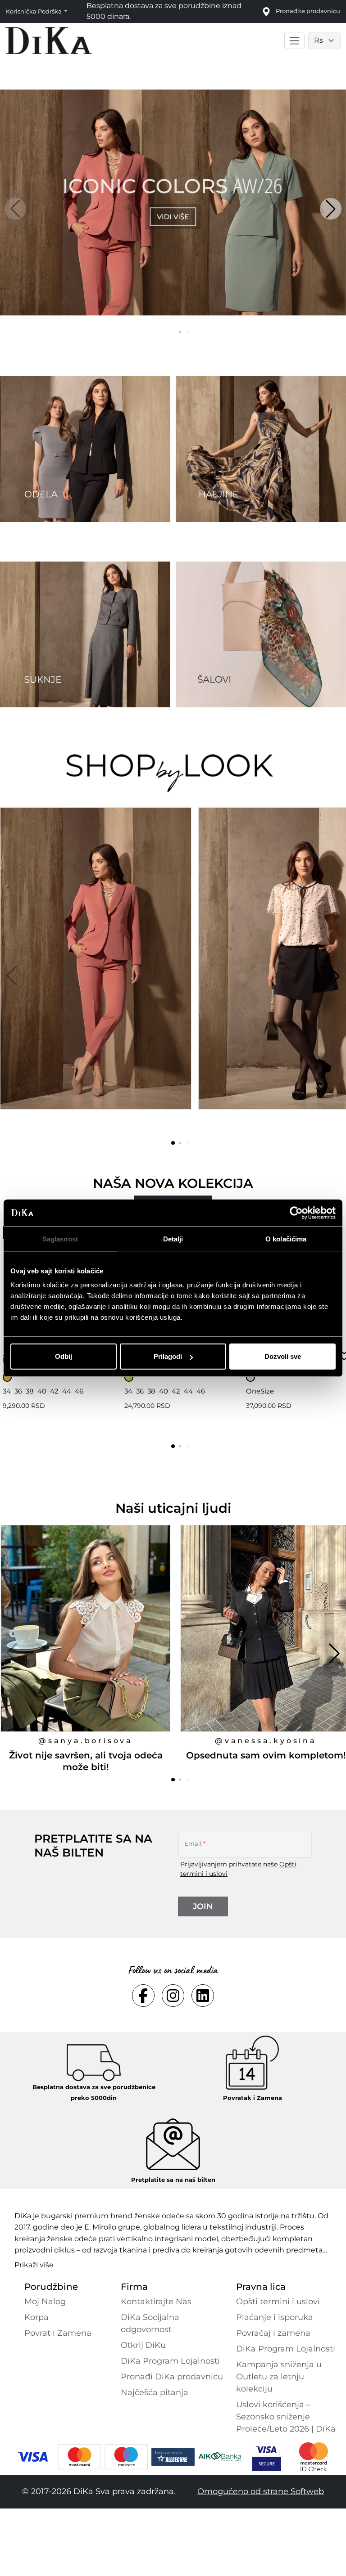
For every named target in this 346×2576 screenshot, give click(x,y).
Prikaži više (34, 2265)
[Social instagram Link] (173, 1996)
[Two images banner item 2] (261, 449)
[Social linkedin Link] (203, 1996)
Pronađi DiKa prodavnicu (172, 2377)
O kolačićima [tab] (286, 1239)
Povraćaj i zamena (273, 2333)
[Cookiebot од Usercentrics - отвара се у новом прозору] (296, 1213)
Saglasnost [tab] (60, 1239)
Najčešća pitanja (155, 2392)
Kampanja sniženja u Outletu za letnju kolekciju (279, 2377)
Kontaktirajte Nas (156, 2302)
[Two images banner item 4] (261, 634)
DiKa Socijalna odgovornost (150, 2323)
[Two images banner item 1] (85, 449)
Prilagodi (168, 1356)
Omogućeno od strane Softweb (261, 2491)
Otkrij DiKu (143, 2345)
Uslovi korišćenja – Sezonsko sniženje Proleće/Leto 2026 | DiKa (286, 2417)
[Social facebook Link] (143, 1996)
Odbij (64, 1356)
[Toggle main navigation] (294, 40)
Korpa (36, 2317)
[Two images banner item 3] (85, 634)
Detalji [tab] (173, 1239)
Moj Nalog (45, 2302)
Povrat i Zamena (58, 2333)
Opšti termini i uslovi (278, 2302)
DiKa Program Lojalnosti (170, 2361)
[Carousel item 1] (173, 202)
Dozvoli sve (283, 1356)
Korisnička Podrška (34, 11)
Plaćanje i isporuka (275, 2317)
